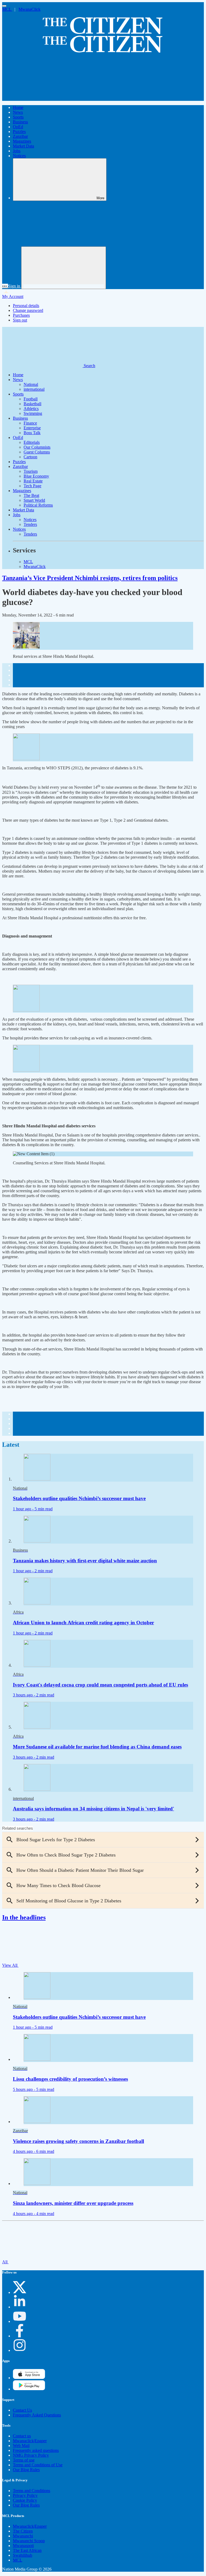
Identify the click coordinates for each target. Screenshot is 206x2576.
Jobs (17, 151)
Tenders (30, 524)
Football (31, 399)
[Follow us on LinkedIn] (20, 2307)
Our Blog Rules (26, 2470)
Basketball (32, 404)
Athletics (31, 409)
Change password (28, 310)
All (5, 2262)
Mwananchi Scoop (29, 2541)
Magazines (22, 141)
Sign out (20, 320)
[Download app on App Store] (29, 2389)
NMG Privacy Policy (31, 2455)
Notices (19, 156)
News (18, 112)
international (34, 389)
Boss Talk (32, 433)
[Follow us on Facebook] (20, 2336)
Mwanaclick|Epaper (30, 2441)
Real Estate (33, 481)
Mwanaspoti (23, 2546)
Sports (18, 117)
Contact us (22, 2436)
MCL (7, 9)
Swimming (33, 413)
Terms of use (24, 2460)
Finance (30, 423)
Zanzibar (20, 136)
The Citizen (23, 2531)
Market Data (23, 146)
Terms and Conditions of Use (38, 2465)
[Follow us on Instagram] (20, 2350)
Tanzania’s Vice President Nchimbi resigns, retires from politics (90, 578)
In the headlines (24, 1917)
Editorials (32, 442)
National (31, 384)
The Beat (31, 495)
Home (18, 107)
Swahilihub (23, 2555)
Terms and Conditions (32, 2491)
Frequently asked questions (36, 2450)
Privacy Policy (25, 2495)
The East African (27, 2550)
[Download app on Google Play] (29, 2378)
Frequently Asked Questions (37, 2415)
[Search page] (42, 98)
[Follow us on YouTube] (20, 2321)
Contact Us (22, 2410)
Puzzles (19, 132)
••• (5, 286)
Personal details (26, 306)
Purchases (21, 315)
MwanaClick (30, 9)
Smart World (34, 500)
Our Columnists (37, 447)
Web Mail (21, 2446)
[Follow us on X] (20, 2292)
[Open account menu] (64, 268)
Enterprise (32, 428)
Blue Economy (36, 476)
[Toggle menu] (4, 6)
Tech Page (32, 486)
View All (10, 1965)
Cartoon (30, 457)
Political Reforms (38, 505)
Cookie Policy (25, 2500)
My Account (13, 296)
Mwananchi (23, 2536)
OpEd (18, 127)
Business (20, 122)
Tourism (31, 471)
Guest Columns (37, 452)
